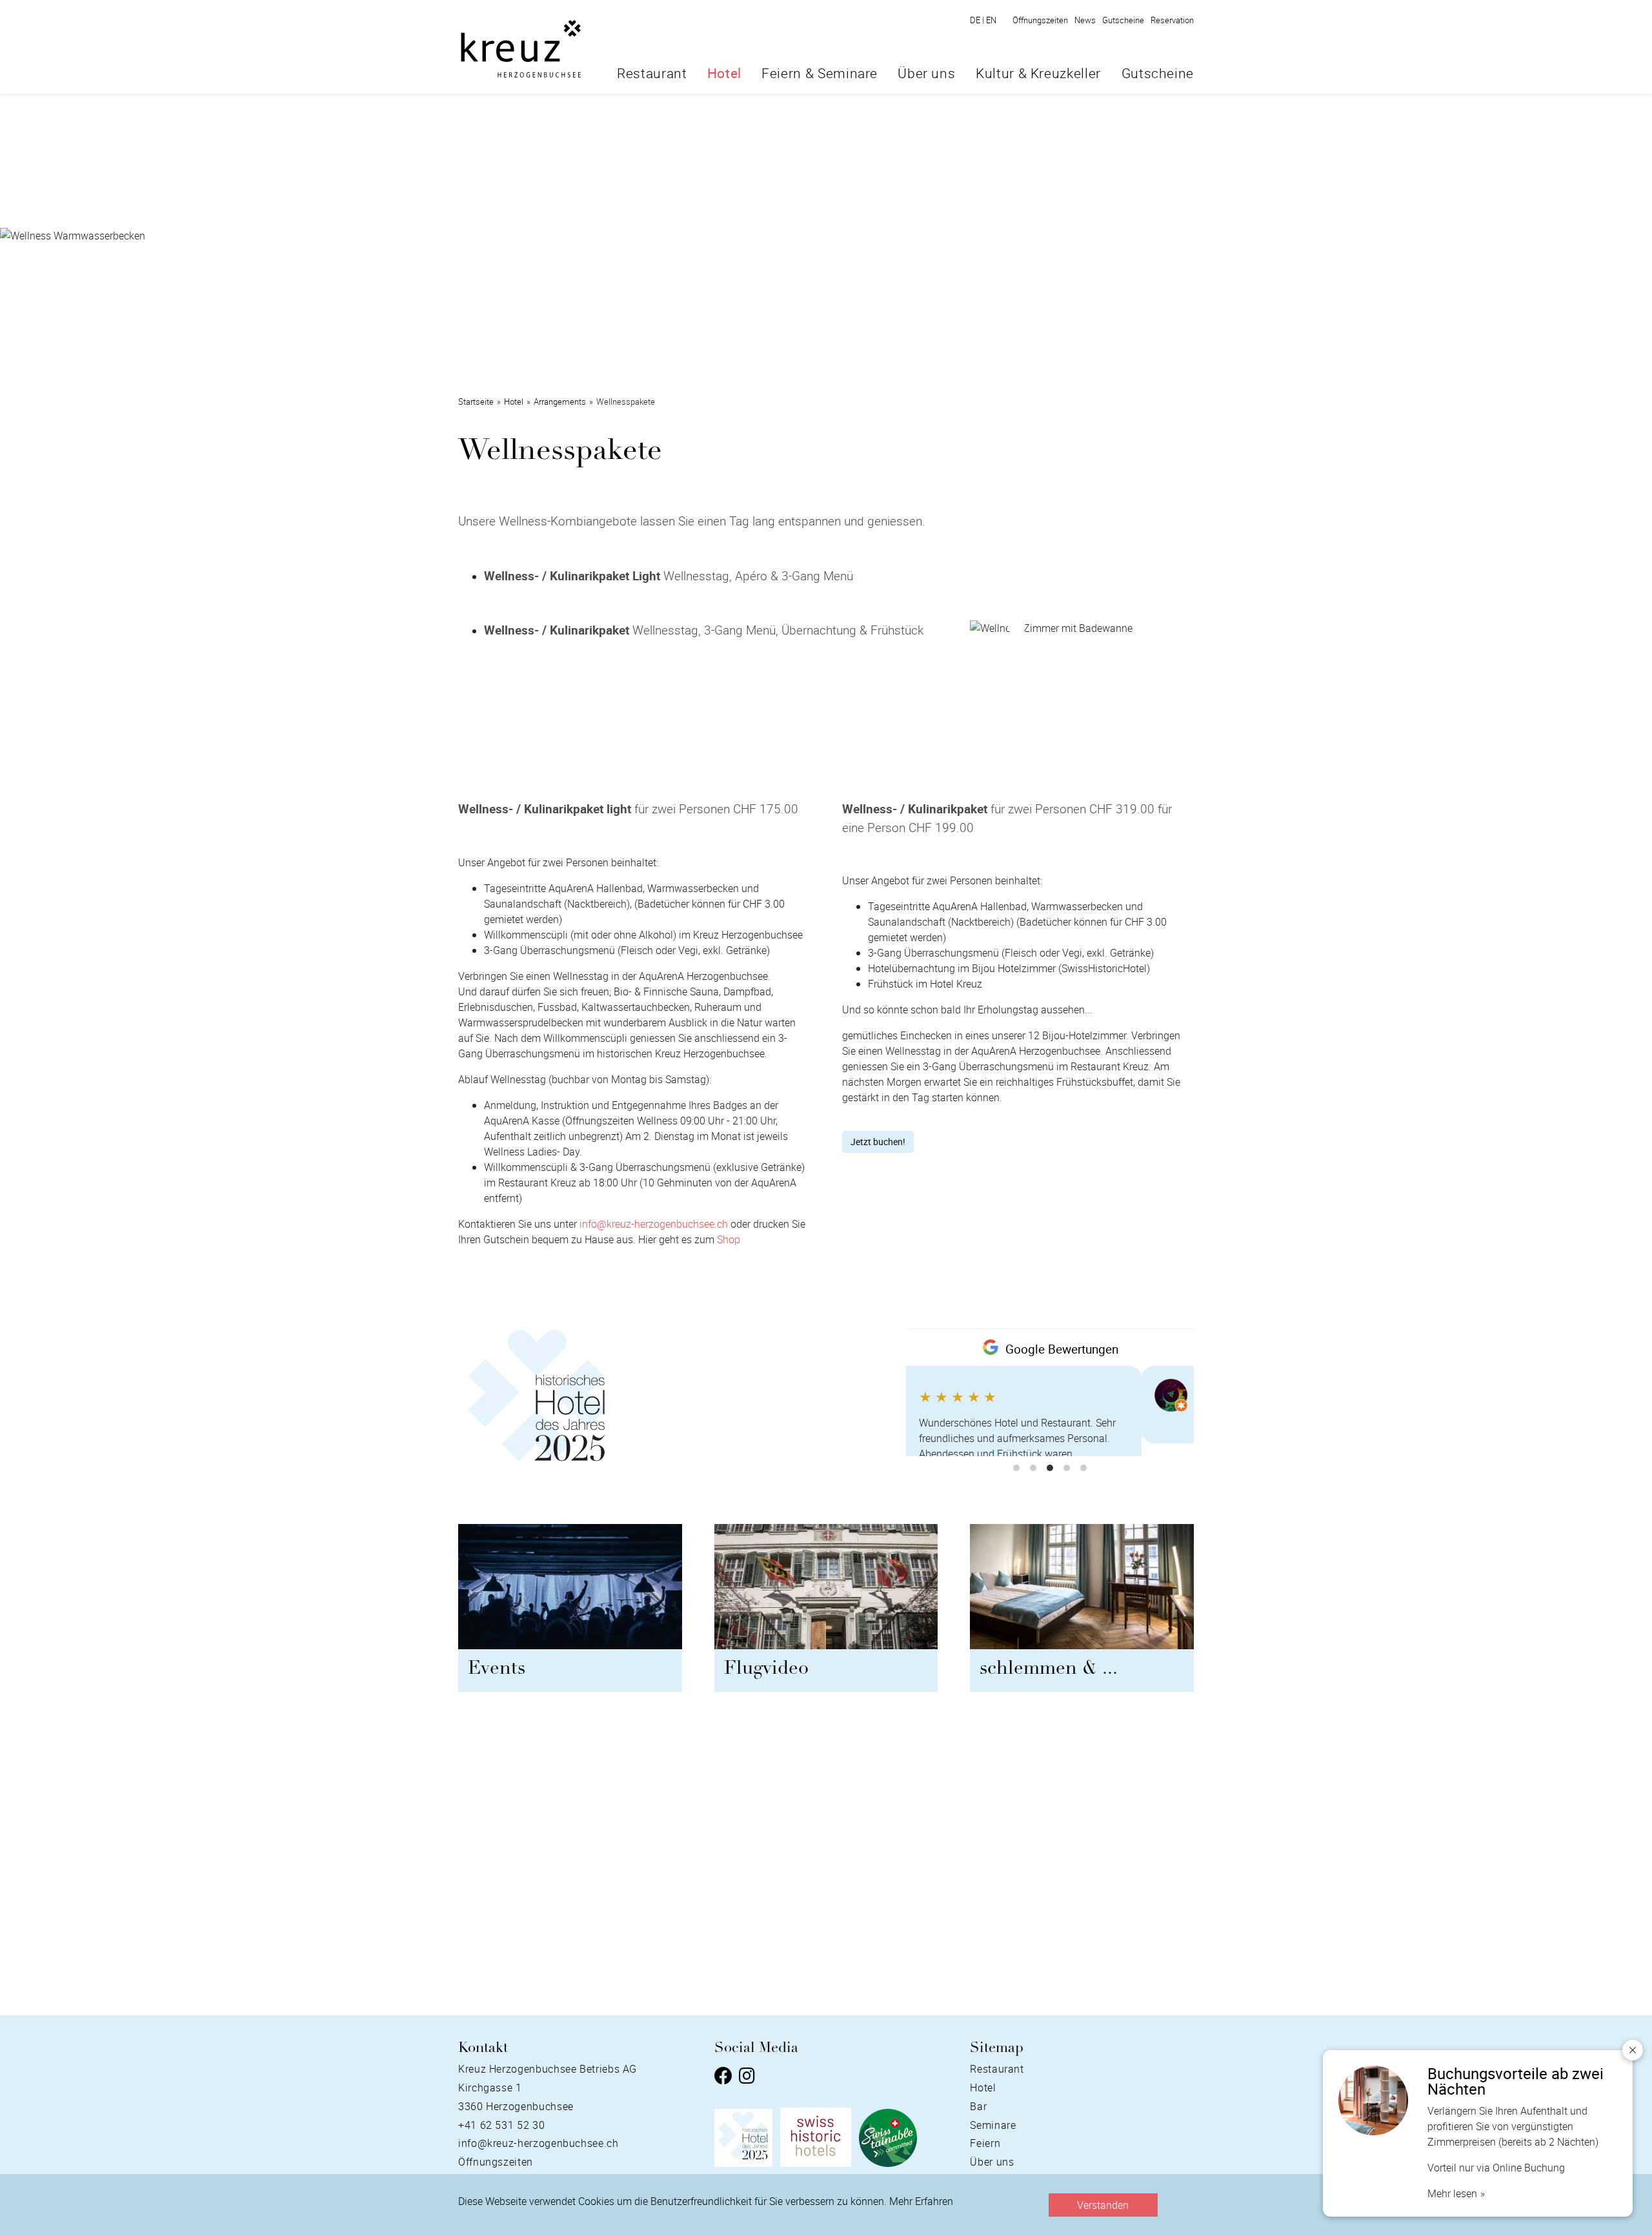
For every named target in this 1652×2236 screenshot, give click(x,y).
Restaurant (652, 73)
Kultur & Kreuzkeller (1038, 73)
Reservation (1172, 20)
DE (977, 20)
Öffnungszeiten (1040, 20)
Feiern (985, 2143)
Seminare (993, 2125)
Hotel (724, 73)
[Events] (570, 1592)
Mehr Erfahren (921, 2201)
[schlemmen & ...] (1082, 1592)
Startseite (476, 401)
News (1085, 20)
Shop (729, 1239)
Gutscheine (1123, 20)
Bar (978, 2106)
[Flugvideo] (826, 1592)
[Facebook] (723, 2077)
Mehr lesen (1452, 2193)
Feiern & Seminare (820, 73)
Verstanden (1103, 2205)
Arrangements (560, 401)
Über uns (926, 73)
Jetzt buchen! (878, 1142)
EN (991, 20)
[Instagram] (747, 2077)
